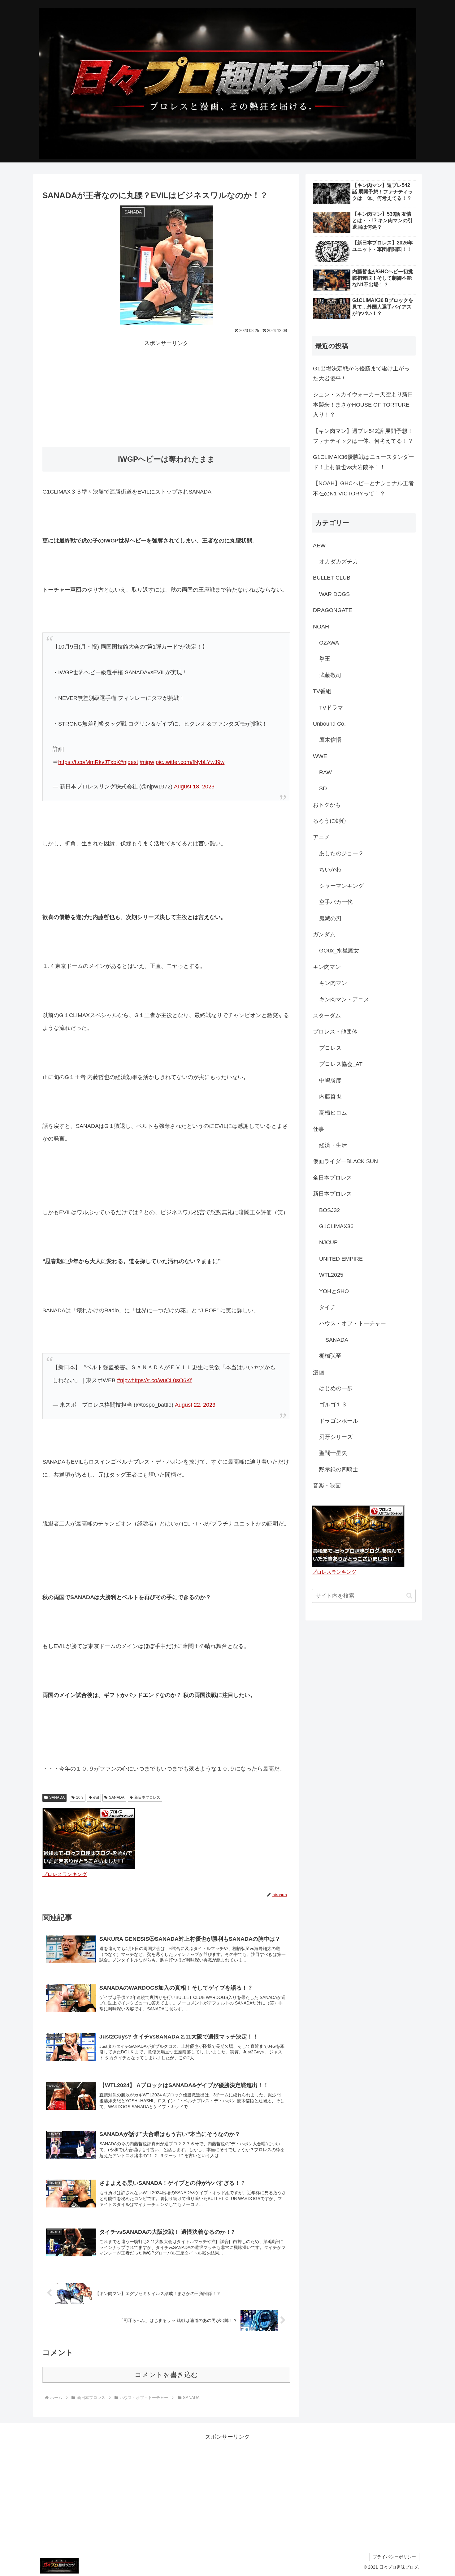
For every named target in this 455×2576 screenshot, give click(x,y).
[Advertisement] (166, 392)
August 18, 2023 (194, 787)
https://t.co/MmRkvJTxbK (89, 762)
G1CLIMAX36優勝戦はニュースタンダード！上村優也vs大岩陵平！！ (364, 462)
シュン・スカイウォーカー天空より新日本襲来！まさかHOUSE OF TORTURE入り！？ (363, 405)
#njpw (147, 762)
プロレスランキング (65, 1874)
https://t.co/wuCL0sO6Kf (162, 1380)
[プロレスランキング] (89, 1838)
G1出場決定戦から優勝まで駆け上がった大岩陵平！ (361, 373)
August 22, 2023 (195, 1405)
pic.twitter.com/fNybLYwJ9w (190, 762)
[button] (409, 1596)
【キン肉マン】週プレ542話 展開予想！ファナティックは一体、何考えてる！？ (363, 436)
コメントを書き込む (166, 2375)
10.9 (80, 1797)
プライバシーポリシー (394, 2557)
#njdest (129, 762)
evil (96, 1797)
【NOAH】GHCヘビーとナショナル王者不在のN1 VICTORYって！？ (363, 488)
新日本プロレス (147, 1797)
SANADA (57, 1797)
